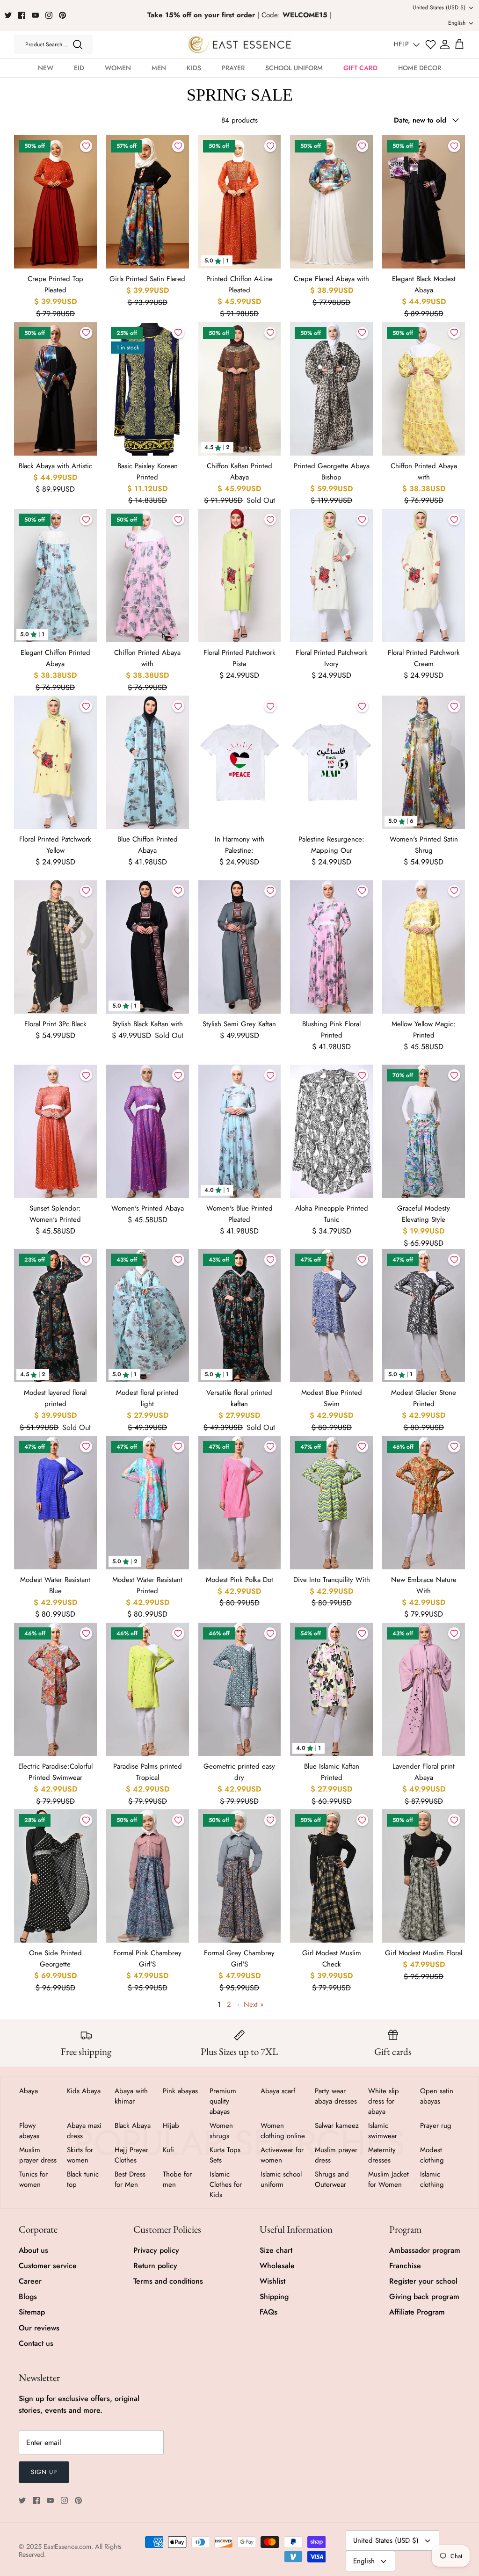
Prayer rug (436, 2126)
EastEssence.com (67, 2547)
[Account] (445, 44)
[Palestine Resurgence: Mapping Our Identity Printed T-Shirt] (331, 762)
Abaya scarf (278, 2091)
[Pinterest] (62, 15)
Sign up (44, 2472)
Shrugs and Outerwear (332, 2179)
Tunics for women (33, 2179)
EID (79, 68)
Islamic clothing (432, 2179)
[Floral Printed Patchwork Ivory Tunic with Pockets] (331, 576)
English (457, 23)
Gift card (360, 68)
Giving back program (424, 2297)
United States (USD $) (439, 7)
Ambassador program (425, 2250)
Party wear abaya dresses (336, 2096)
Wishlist (272, 2281)
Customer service (48, 2266)
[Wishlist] (431, 45)
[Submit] (78, 44)
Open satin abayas (437, 2096)
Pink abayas (180, 2091)
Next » (254, 2004)
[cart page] (459, 44)
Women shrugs (221, 2131)
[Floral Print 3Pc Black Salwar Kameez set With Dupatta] (55, 947)
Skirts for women (80, 2155)
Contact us (36, 2343)
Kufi (168, 2150)
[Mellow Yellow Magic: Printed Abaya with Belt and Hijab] (424, 947)
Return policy (155, 2266)
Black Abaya (133, 2126)
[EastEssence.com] (240, 45)
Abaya (29, 2091)
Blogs (28, 2297)
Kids (194, 68)
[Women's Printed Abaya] (148, 1131)
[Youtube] (35, 15)
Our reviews (39, 2328)
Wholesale (277, 2266)
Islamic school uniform (281, 2179)
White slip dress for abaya (384, 2101)
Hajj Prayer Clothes (131, 2155)
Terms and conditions (168, 2281)
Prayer (233, 68)
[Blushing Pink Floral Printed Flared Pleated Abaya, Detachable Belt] (331, 947)
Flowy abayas (29, 2131)
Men (159, 68)
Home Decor (420, 68)
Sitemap (32, 2312)
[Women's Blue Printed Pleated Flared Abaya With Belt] (240, 1131)
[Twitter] (8, 15)
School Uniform (294, 68)
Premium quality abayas (223, 2101)
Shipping (274, 2297)
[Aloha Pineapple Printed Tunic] (331, 1131)
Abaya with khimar (131, 2096)
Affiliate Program (417, 2312)
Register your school (423, 2281)
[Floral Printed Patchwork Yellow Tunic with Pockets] (55, 762)
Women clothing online (283, 2131)
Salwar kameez (337, 2126)
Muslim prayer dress (38, 2155)
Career (30, 2281)
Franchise (405, 2266)
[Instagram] (49, 15)
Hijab (171, 2126)
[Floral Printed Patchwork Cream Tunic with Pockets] (424, 576)
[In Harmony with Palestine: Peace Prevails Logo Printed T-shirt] (240, 762)
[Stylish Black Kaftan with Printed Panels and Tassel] (148, 947)
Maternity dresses (382, 2155)
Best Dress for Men (130, 2179)
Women (118, 68)
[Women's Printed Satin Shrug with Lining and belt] (424, 762)
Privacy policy (156, 2250)
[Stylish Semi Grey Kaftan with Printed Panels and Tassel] (240, 947)
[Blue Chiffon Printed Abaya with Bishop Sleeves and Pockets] (148, 762)
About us (33, 2250)
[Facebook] (22, 15)
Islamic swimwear (383, 2131)
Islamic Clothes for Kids (226, 2184)
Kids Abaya (84, 2091)
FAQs (269, 2312)
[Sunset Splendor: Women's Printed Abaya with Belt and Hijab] (55, 1131)
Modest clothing (432, 2155)
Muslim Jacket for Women (388, 2179)
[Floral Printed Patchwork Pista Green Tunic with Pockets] (240, 576)
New (46, 68)
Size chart (276, 2250)
